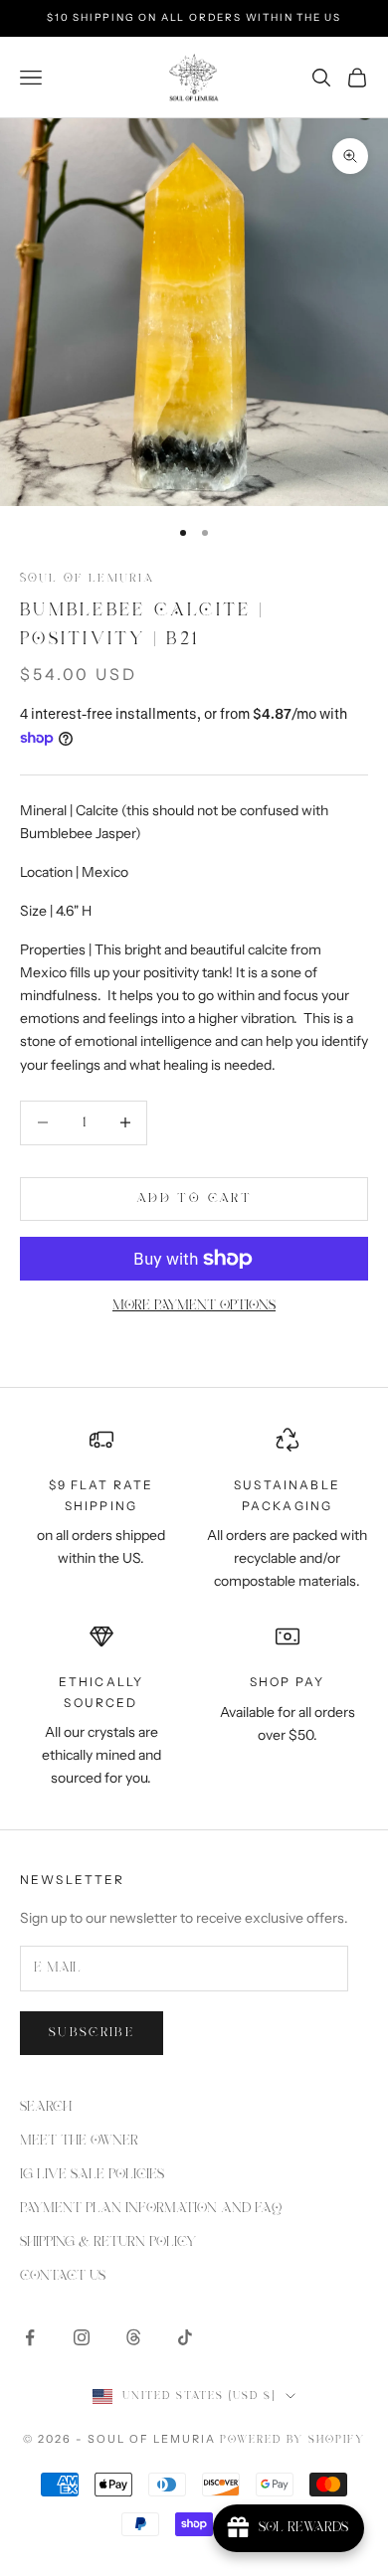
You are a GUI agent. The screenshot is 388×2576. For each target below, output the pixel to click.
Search (46, 2107)
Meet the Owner (79, 2141)
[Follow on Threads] (133, 2337)
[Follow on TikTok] (185, 2337)
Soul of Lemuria (87, 578)
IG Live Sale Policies (92, 2174)
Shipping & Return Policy (108, 2242)
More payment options (194, 1305)
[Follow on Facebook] (30, 2337)
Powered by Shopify (292, 2440)
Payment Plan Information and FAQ (151, 2208)
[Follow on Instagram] (82, 2337)
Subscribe (92, 2033)
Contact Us (63, 2276)
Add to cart (194, 1199)
